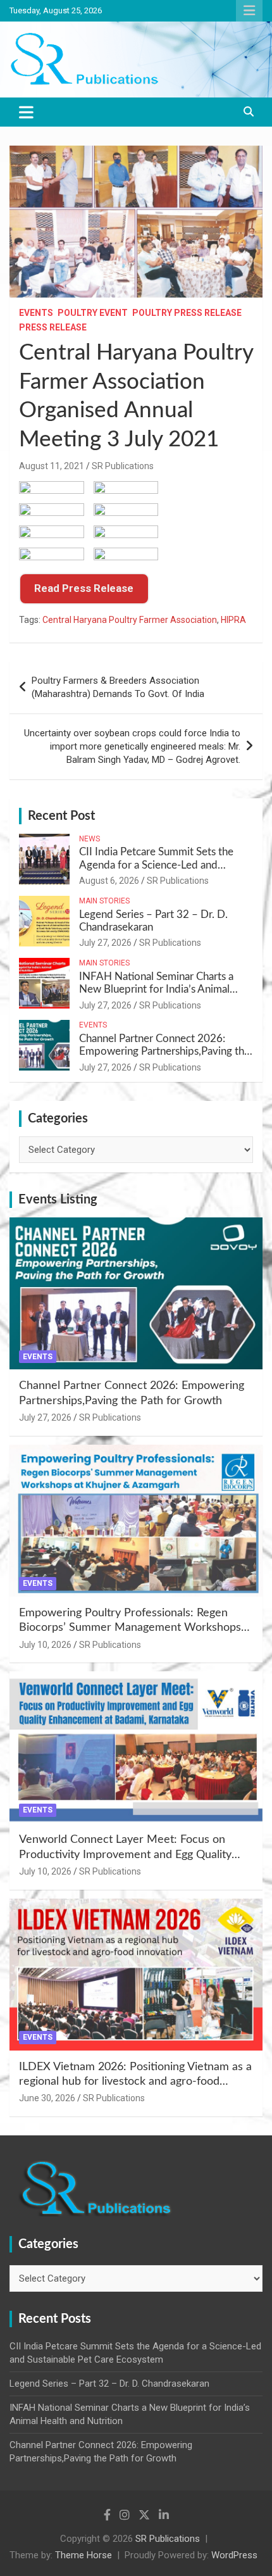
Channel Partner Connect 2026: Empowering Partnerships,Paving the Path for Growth (164, 1052)
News (90, 839)
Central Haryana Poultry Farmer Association (130, 620)
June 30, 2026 (47, 2098)
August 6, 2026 (109, 881)
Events (36, 313)
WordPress (234, 2555)
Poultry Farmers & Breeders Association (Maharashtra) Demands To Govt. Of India (118, 687)
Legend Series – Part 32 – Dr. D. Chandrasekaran (109, 2384)
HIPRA (233, 620)
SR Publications (123, 466)
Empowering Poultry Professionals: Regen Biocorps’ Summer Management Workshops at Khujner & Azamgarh (130, 1628)
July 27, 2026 (105, 943)
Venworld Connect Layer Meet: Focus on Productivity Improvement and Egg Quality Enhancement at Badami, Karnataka (125, 1855)
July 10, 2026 (45, 1645)
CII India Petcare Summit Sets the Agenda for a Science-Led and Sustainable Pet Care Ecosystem (156, 865)
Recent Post (61, 816)
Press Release (53, 327)
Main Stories (104, 901)
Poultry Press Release (187, 313)
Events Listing (58, 1200)
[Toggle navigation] (26, 112)
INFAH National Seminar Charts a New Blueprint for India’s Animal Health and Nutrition (156, 990)
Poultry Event (93, 313)
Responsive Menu (249, 11)
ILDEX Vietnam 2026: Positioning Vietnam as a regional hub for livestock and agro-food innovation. (135, 2082)
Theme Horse (83, 2555)
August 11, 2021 (52, 466)
